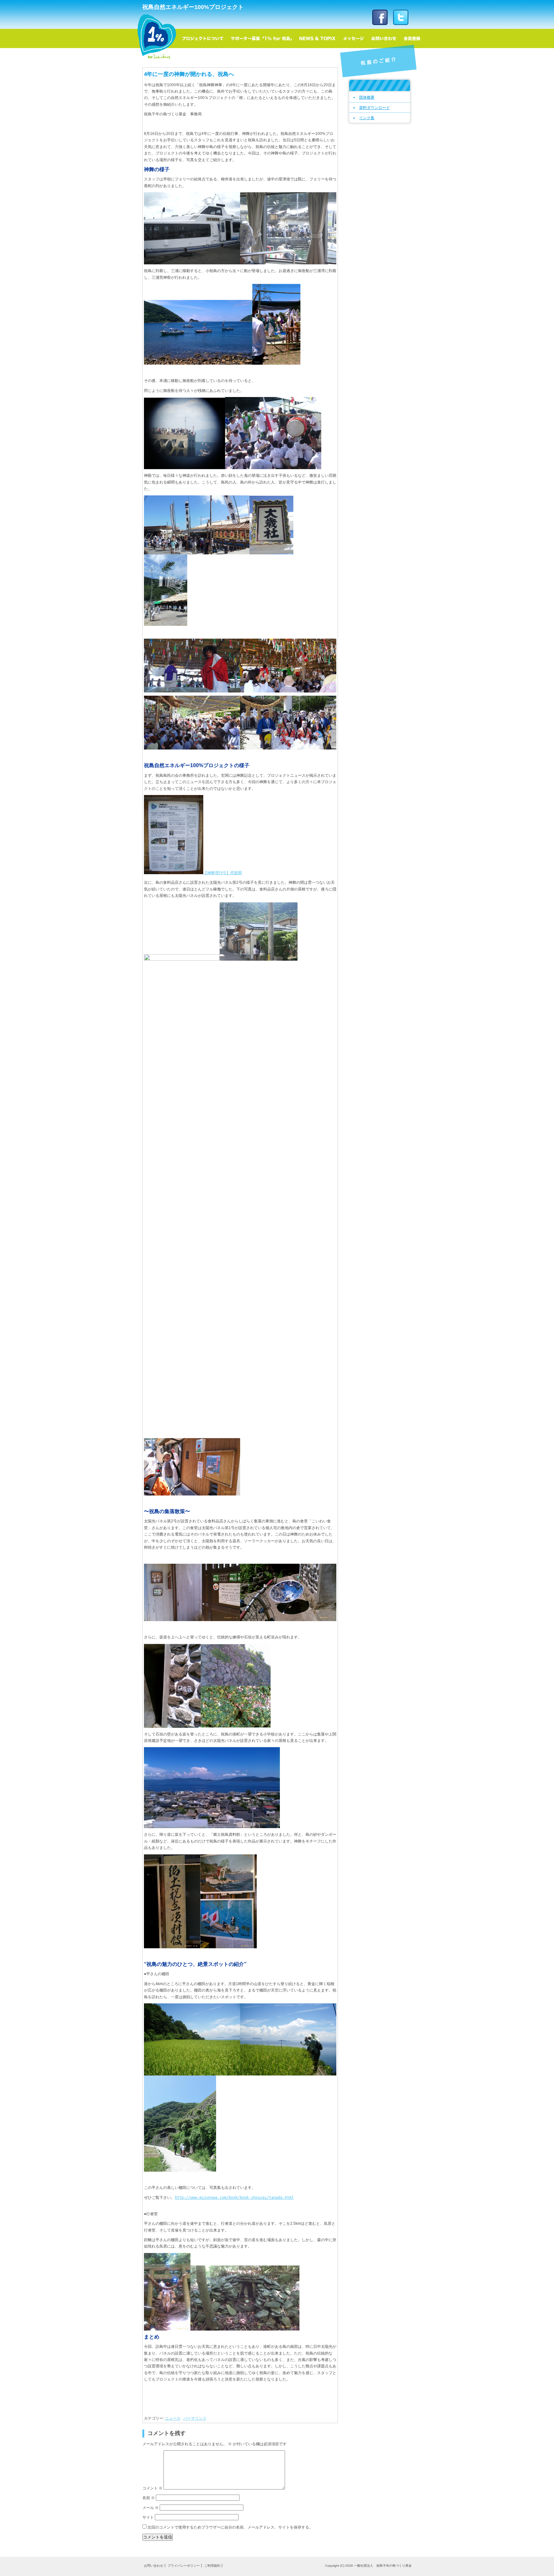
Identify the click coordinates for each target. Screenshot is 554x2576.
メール (151, 2508)
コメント (152, 2488)
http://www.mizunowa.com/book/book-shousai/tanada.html (234, 2198)
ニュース (173, 2418)
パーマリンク (195, 2418)
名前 (149, 2498)
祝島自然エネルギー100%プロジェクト (193, 7)
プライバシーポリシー (184, 2566)
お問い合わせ (154, 2566)
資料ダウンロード (374, 108)
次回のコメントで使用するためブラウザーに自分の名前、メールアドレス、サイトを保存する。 (230, 2527)
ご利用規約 (212, 2566)
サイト (148, 2517)
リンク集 (367, 118)
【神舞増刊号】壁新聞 (222, 873)
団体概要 (367, 97)
